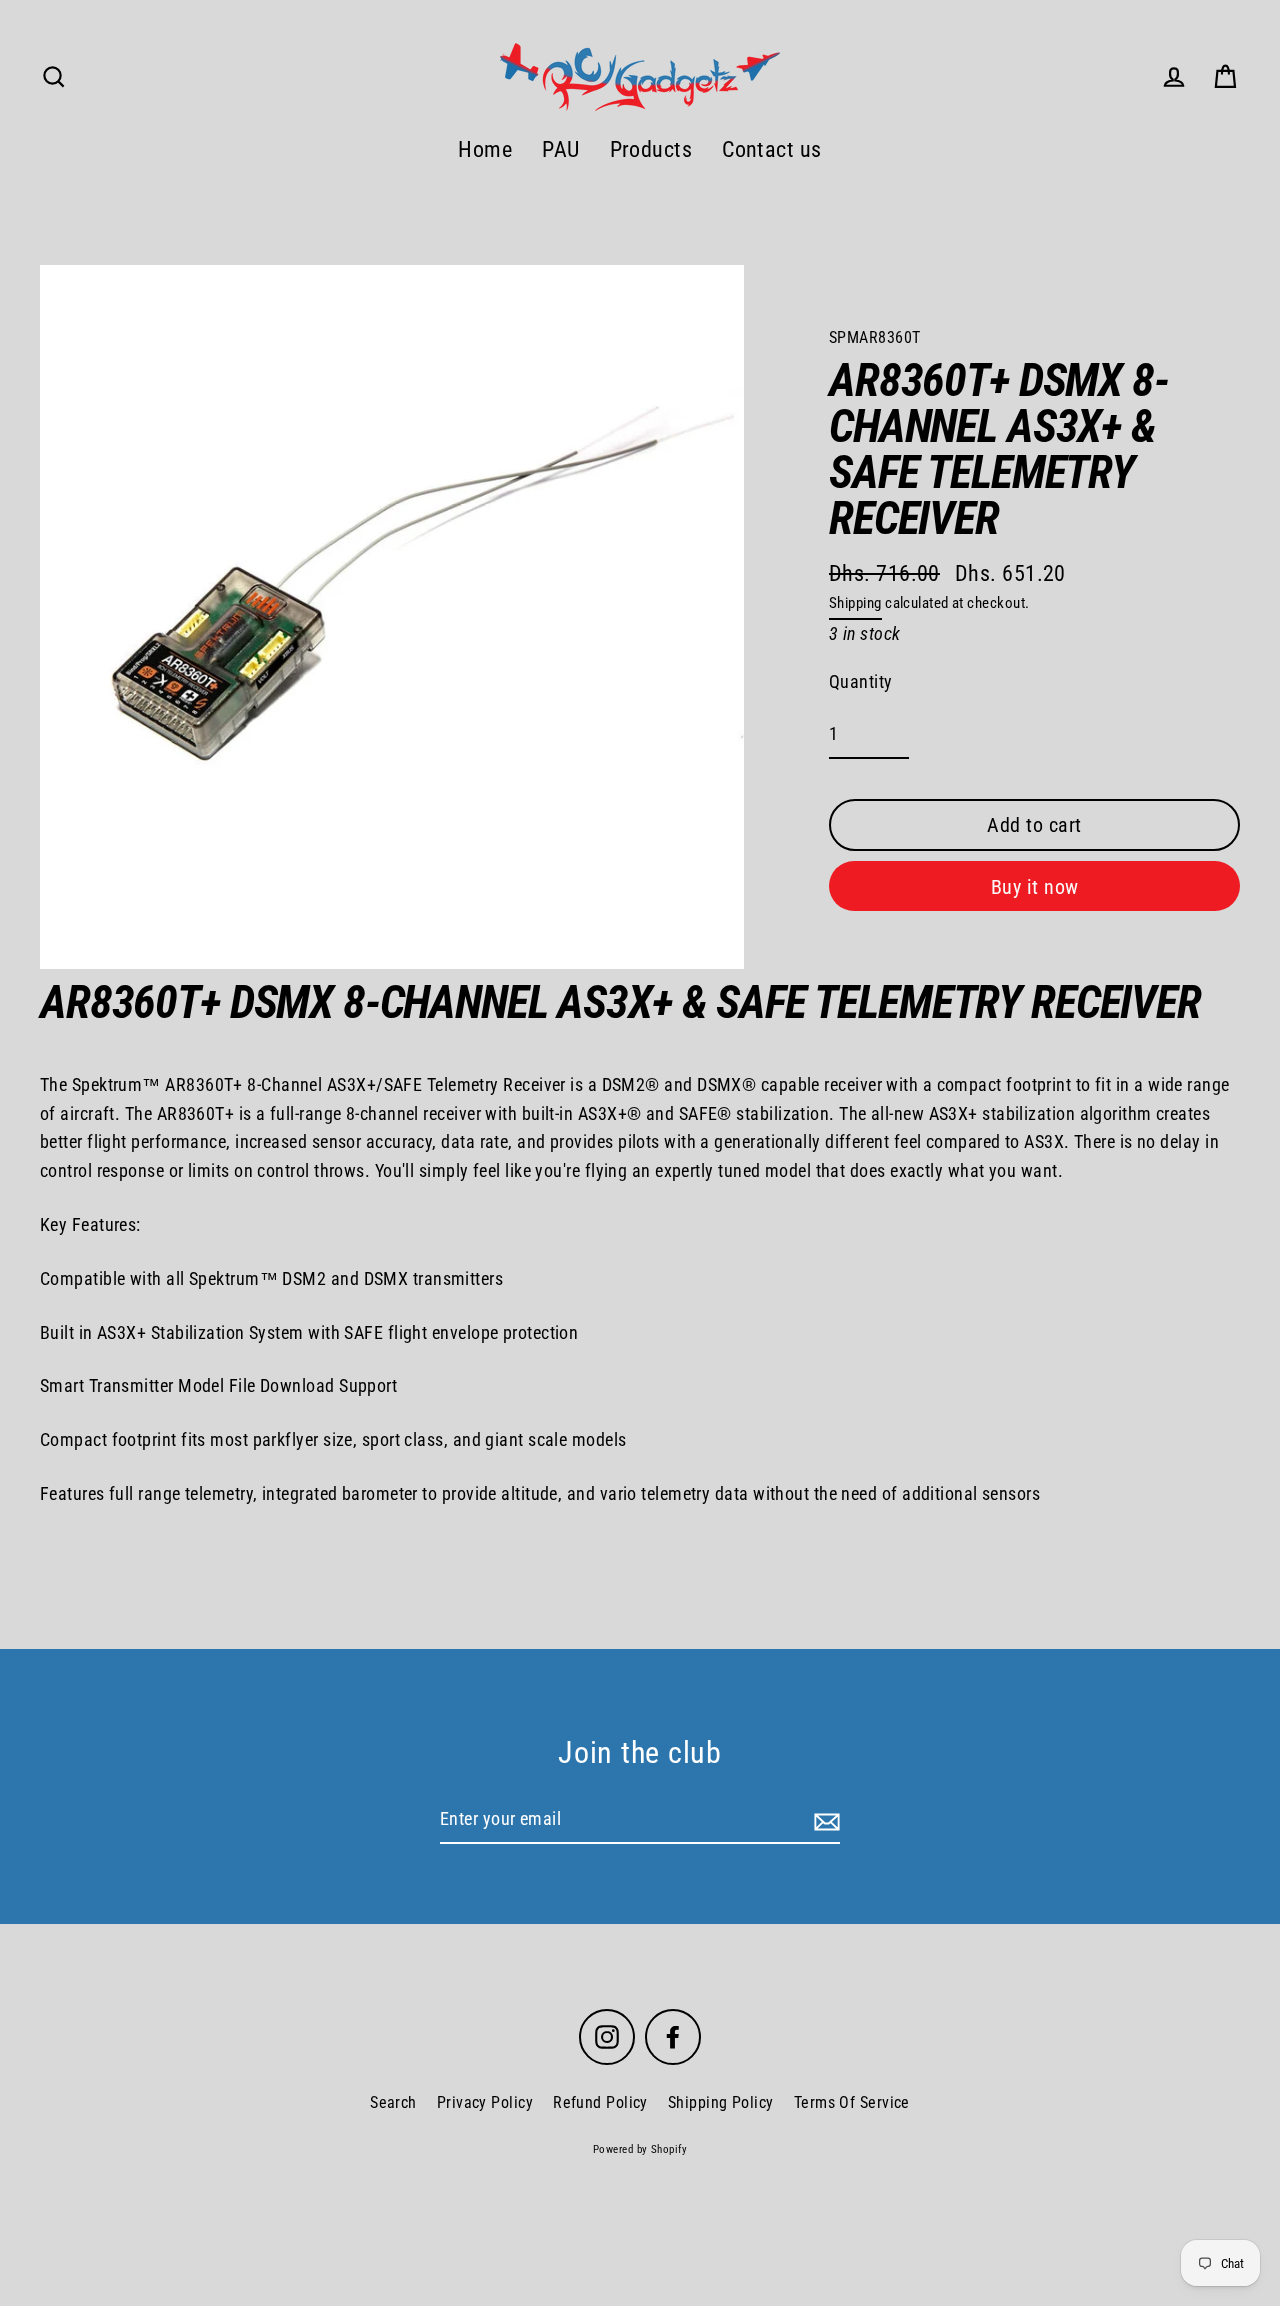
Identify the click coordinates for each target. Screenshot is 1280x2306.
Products (651, 149)
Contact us (772, 149)
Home (485, 149)
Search (393, 2102)
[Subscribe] (824, 1820)
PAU (560, 149)
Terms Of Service (852, 2102)
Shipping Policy (721, 2102)
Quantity (861, 681)
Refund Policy (600, 2102)
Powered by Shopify (640, 2149)
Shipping (855, 603)
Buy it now (1035, 887)
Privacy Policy (485, 2102)
